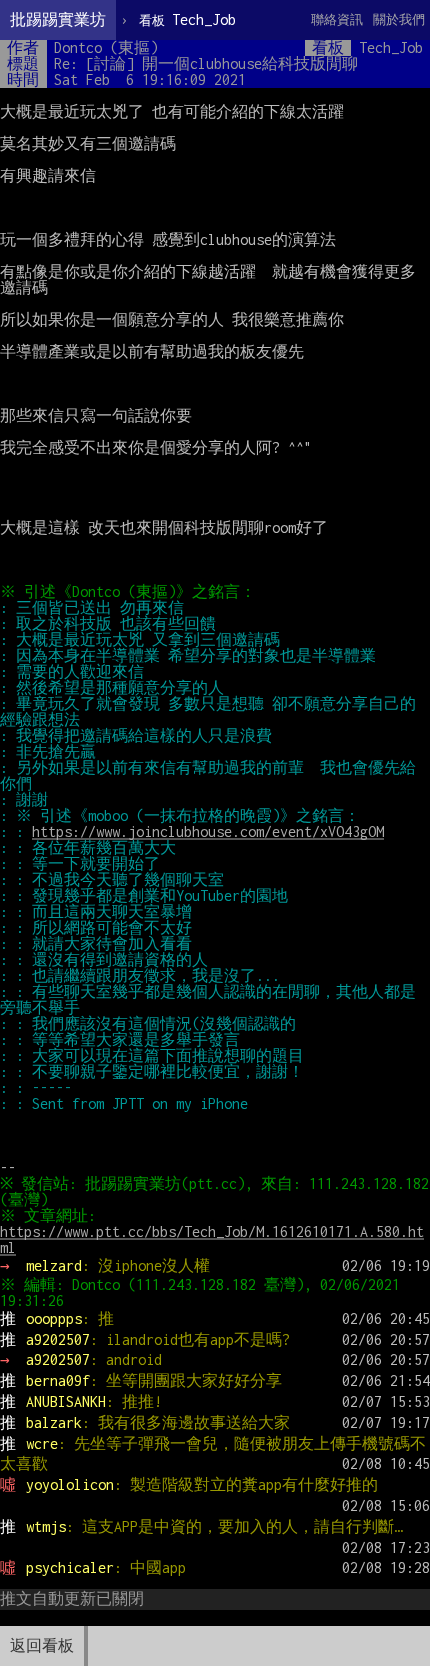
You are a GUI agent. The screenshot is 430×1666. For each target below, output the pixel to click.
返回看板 (42, 1645)
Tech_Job (187, 19)
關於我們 (399, 19)
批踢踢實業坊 (58, 19)
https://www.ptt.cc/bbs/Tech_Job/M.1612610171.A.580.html (212, 1239)
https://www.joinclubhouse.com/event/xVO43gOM (208, 831)
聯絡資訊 (337, 19)
